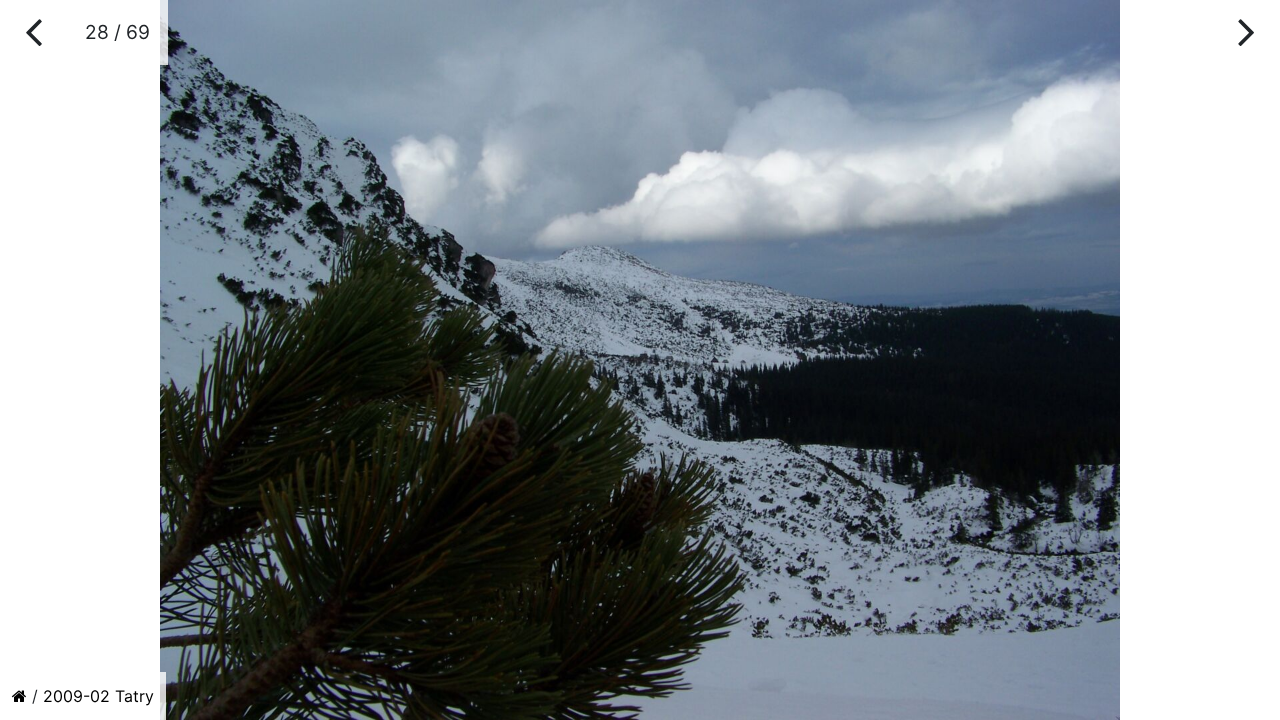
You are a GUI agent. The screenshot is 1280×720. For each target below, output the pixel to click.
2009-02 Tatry (98, 696)
